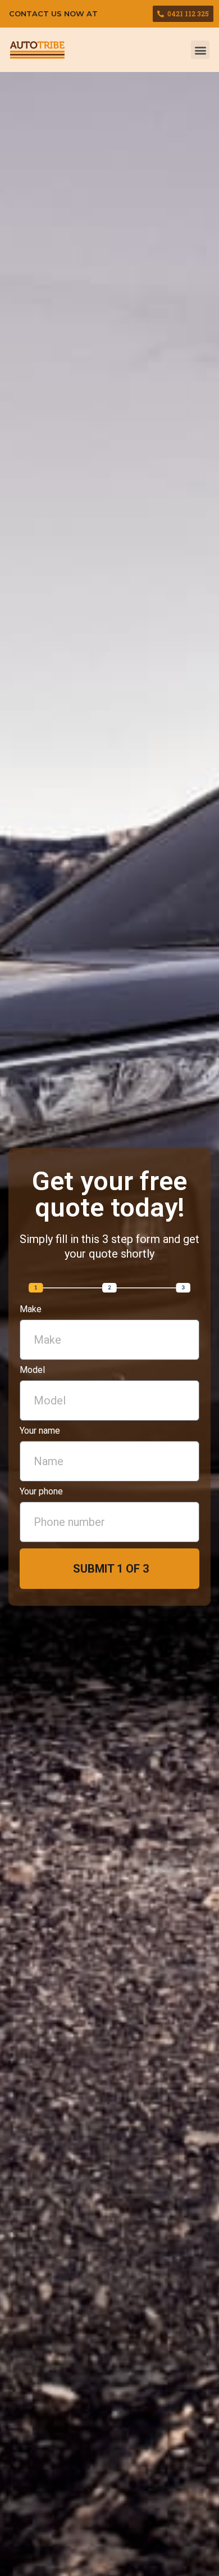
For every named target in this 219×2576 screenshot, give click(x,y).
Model (32, 1370)
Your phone (41, 1492)
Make (31, 1310)
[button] (200, 50)
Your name (40, 1431)
